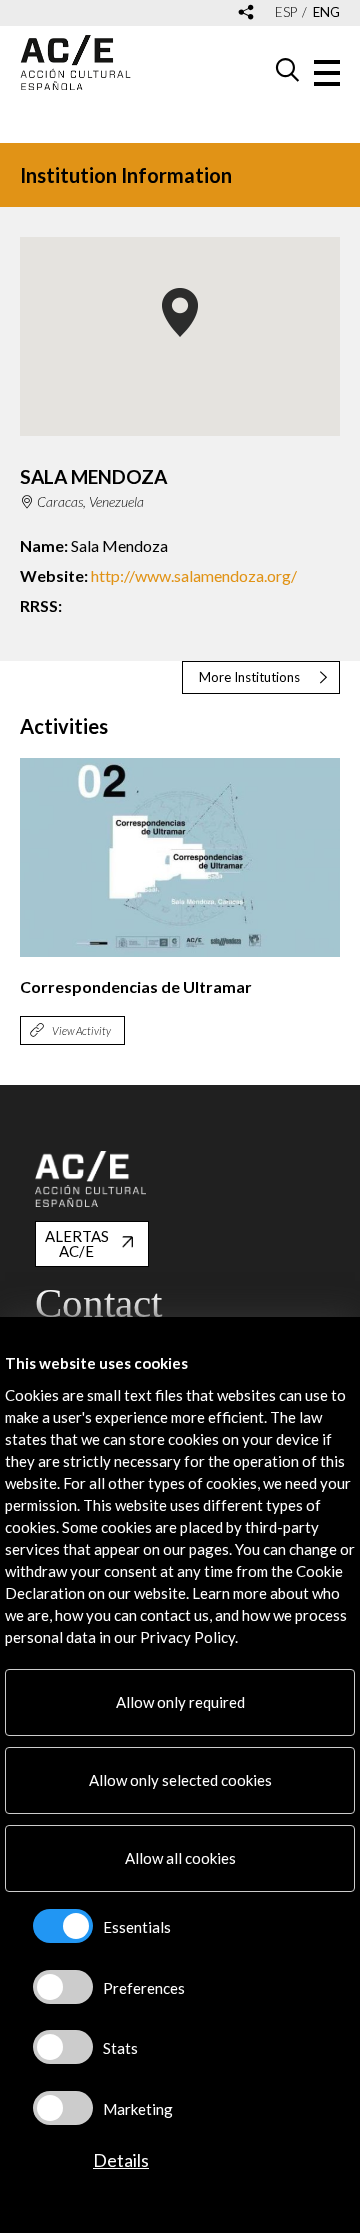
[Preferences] (63, 1987)
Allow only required (180, 1702)
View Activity (81, 1030)
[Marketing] (63, 2108)
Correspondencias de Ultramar (136, 986)
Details (121, 2160)
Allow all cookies (180, 1858)
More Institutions (249, 677)
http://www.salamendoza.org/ (194, 575)
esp (286, 12)
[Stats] (63, 2047)
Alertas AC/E (77, 1243)
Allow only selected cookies (180, 1780)
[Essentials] (63, 1926)
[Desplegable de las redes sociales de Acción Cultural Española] (246, 13)
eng (326, 12)
